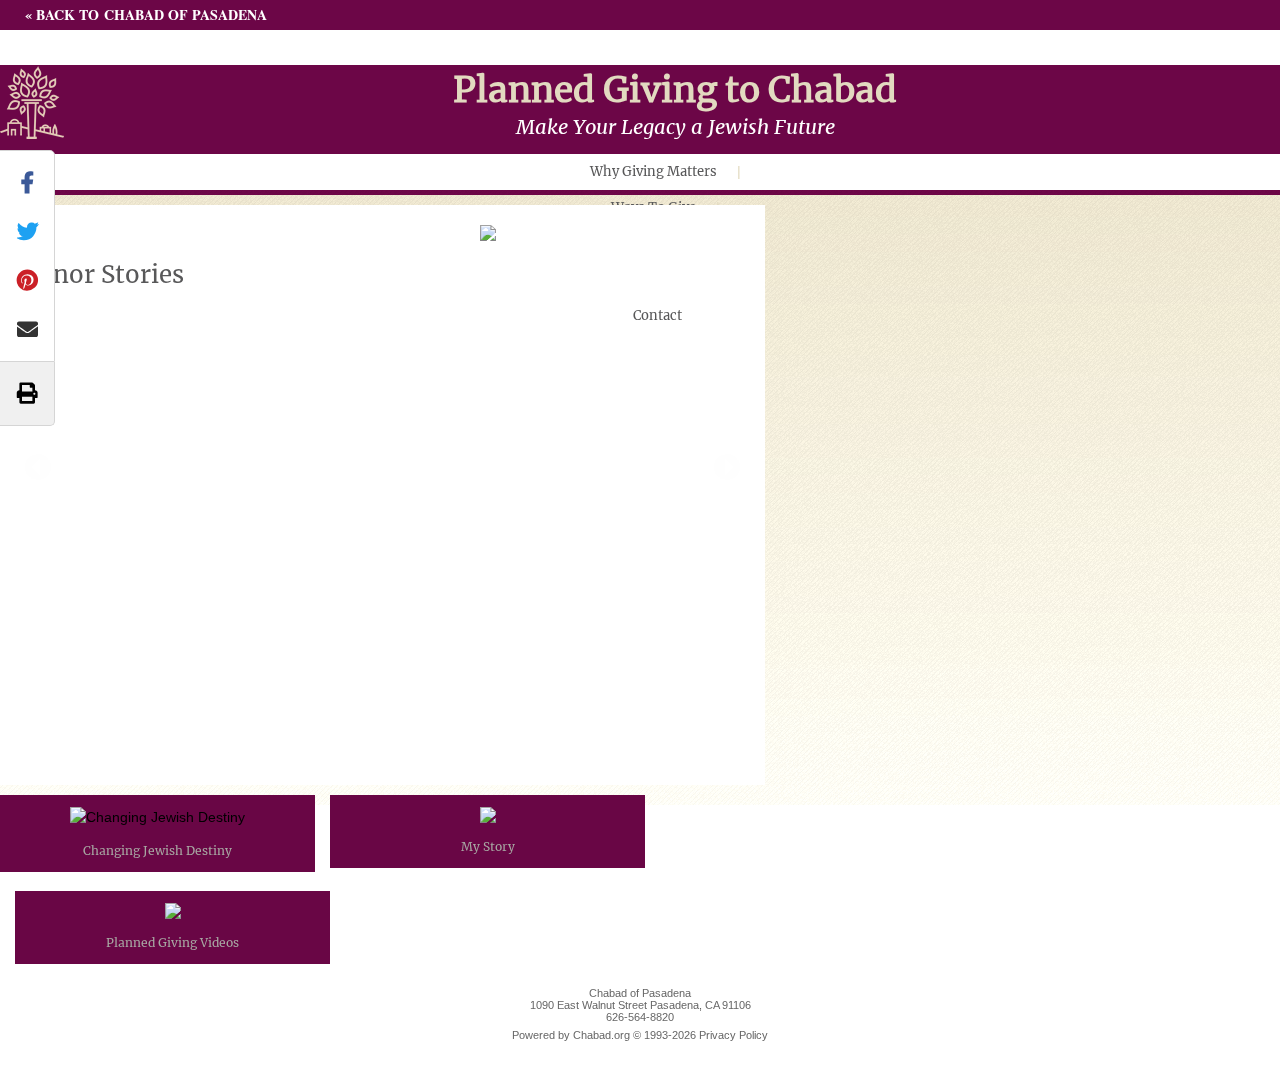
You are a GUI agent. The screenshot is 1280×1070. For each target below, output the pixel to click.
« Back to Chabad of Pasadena (146, 14)
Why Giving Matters (653, 171)
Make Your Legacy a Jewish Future (675, 126)
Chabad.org (601, 1035)
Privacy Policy (733, 1035)
